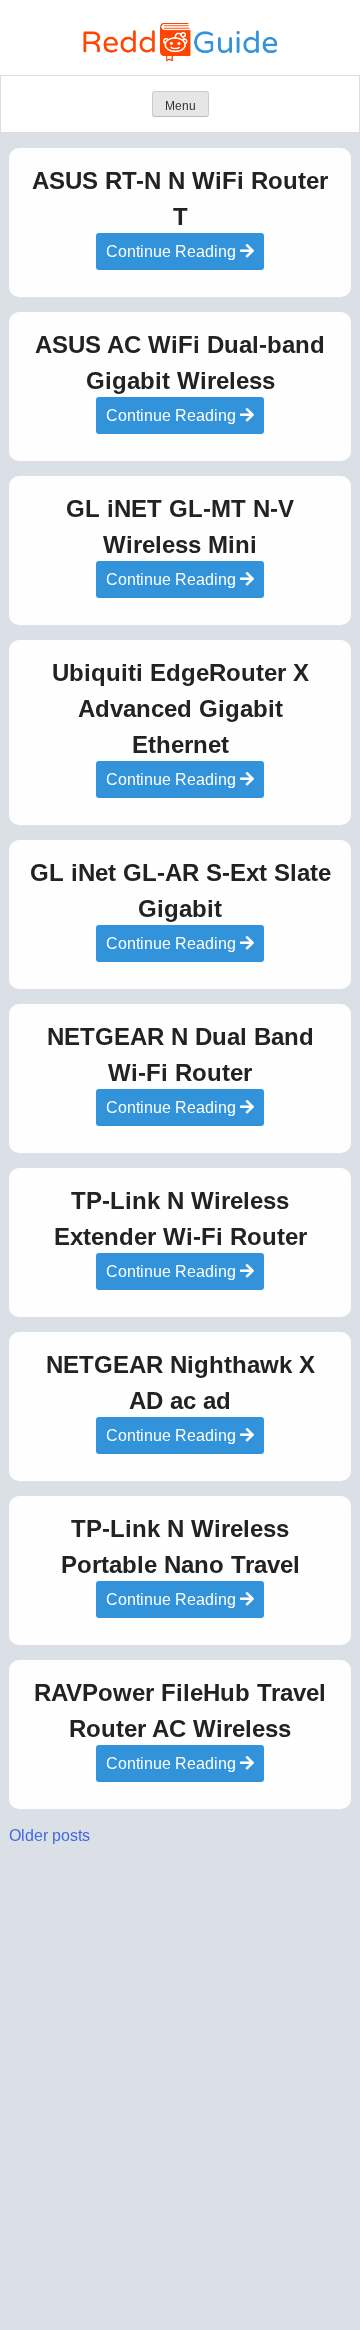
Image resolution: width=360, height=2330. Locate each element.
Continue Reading (173, 251)
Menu (180, 106)
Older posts (49, 1835)
